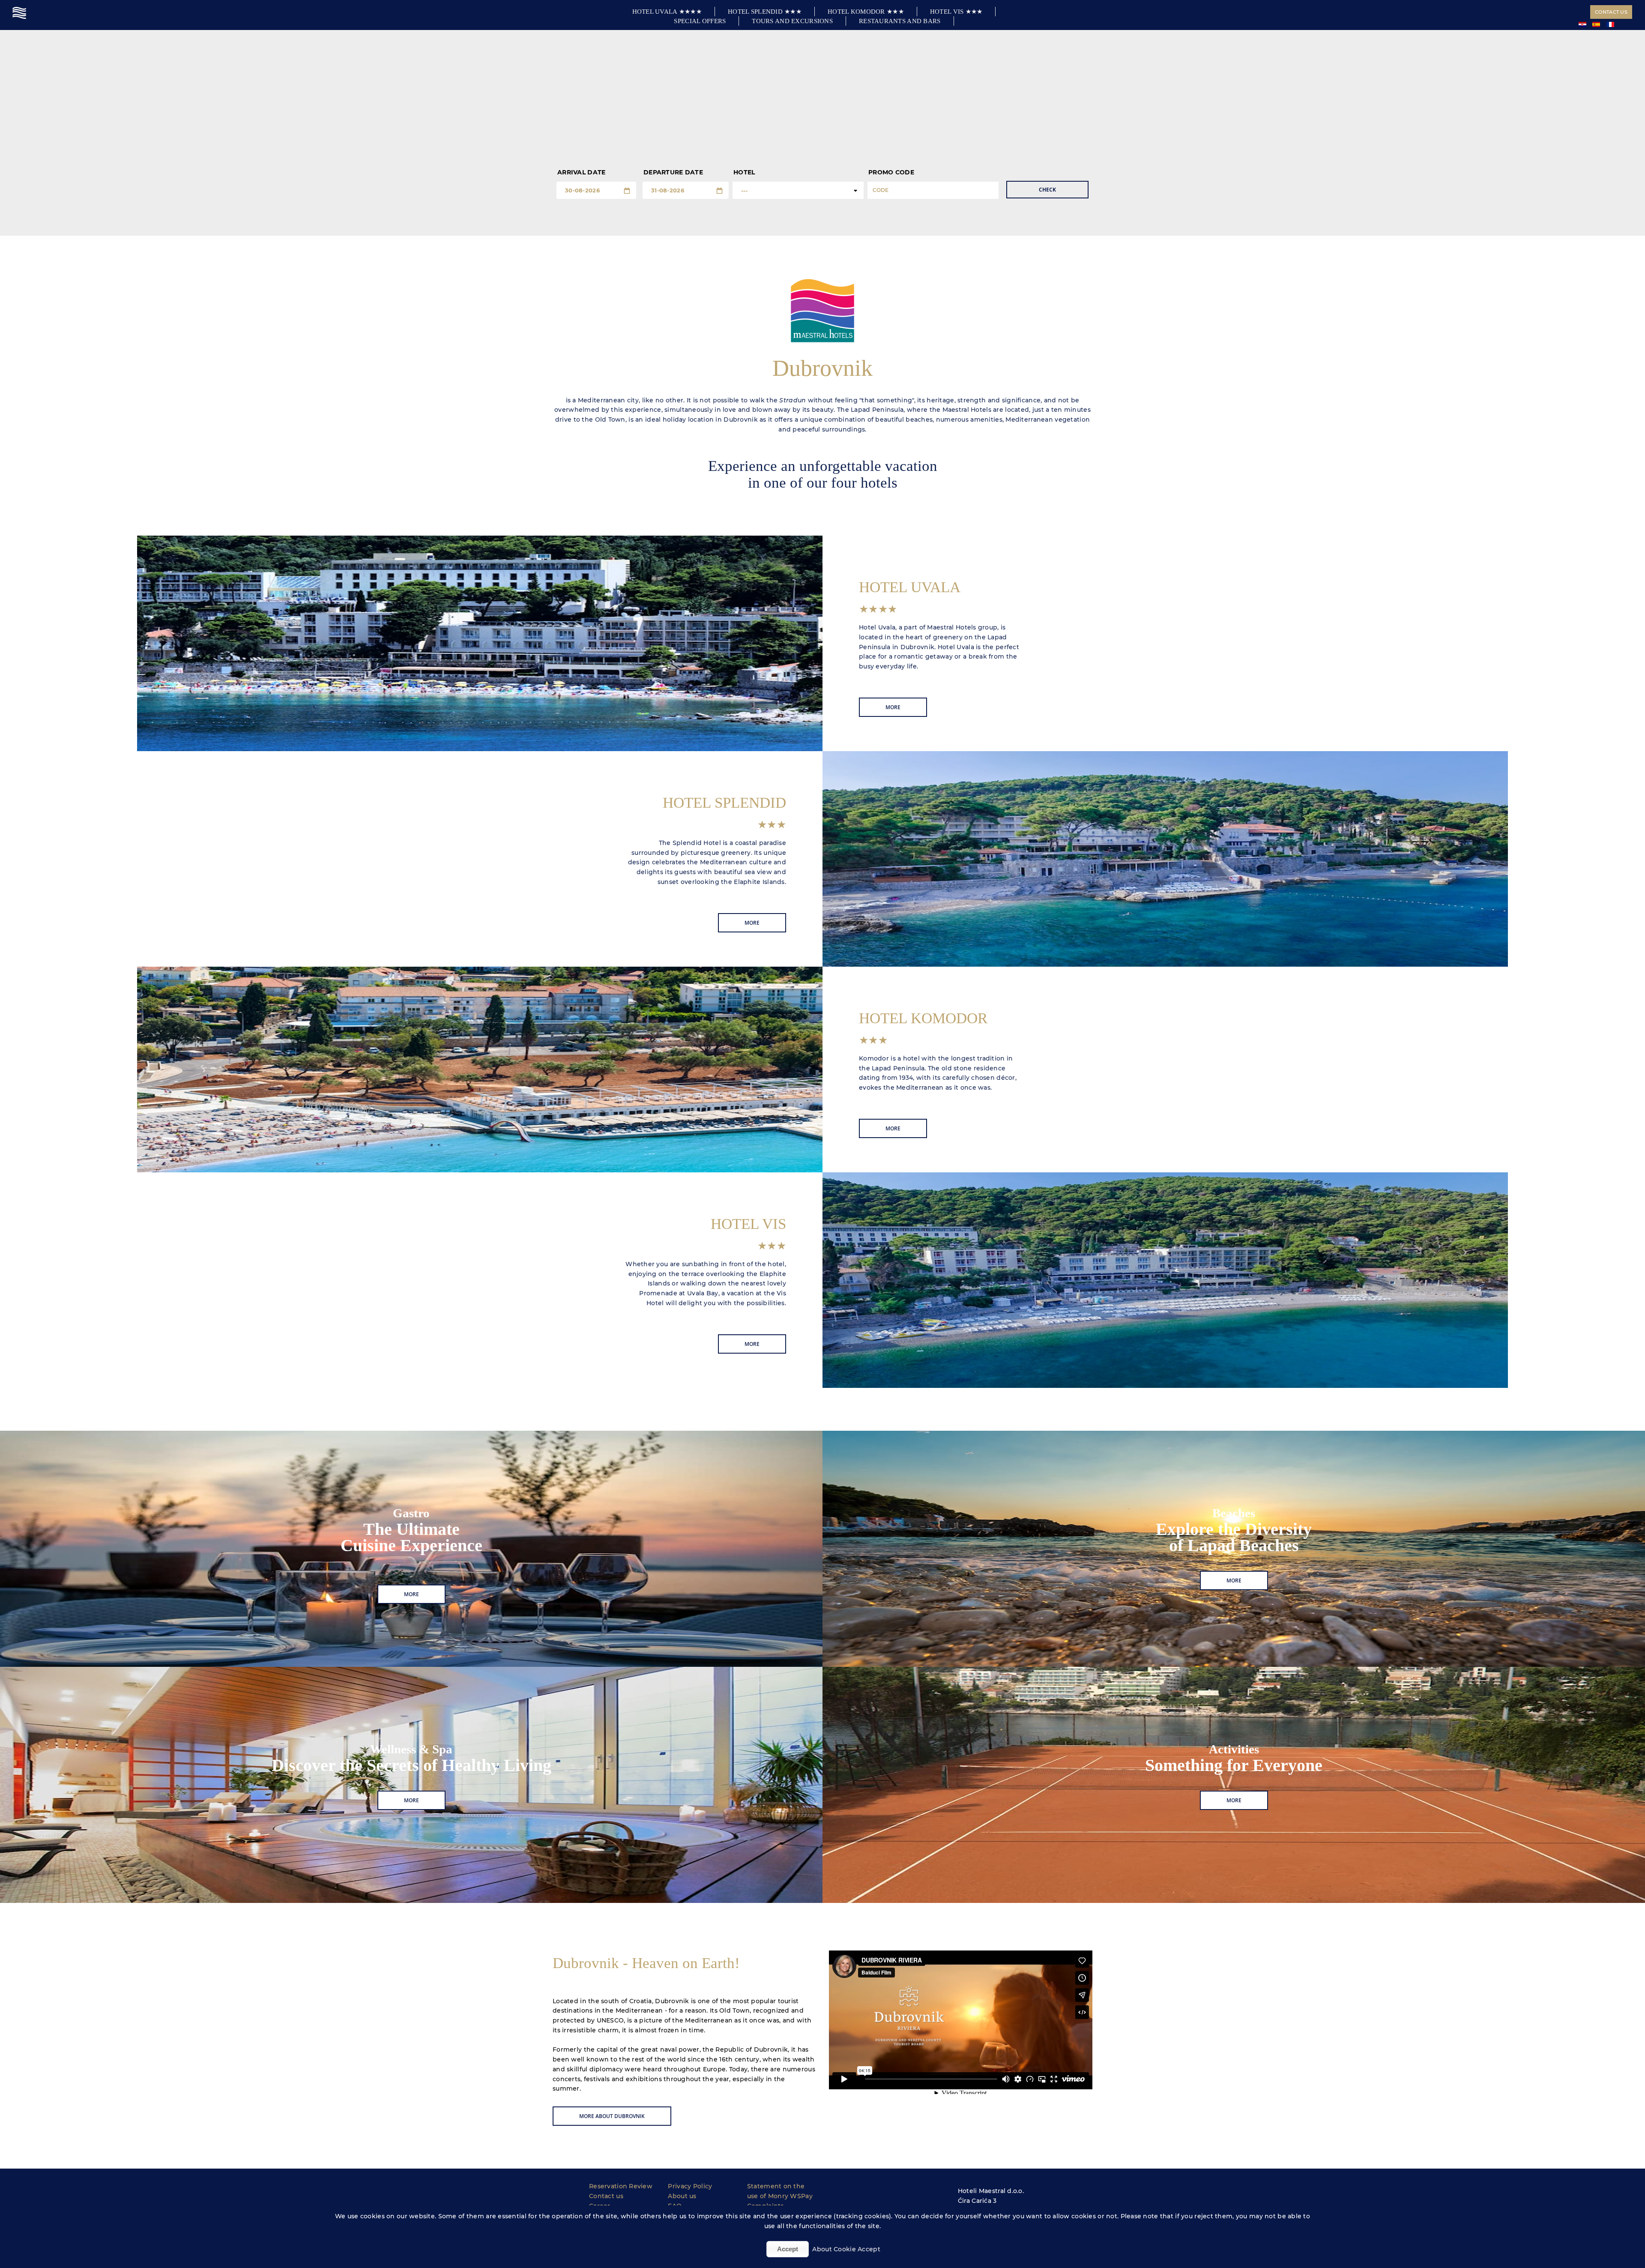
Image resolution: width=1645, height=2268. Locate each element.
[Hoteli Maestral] (20, 13)
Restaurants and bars (900, 21)
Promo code (891, 172)
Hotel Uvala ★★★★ (667, 12)
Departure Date (673, 172)
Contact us (1611, 12)
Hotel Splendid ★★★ (765, 12)
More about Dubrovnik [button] (612, 2116)
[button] (822, 501)
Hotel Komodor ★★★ (866, 12)
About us (682, 2196)
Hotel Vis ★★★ (956, 12)
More (893, 707)
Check (1047, 190)
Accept (788, 2249)
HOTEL (744, 172)
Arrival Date (581, 172)
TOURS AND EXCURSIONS (792, 21)
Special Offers (700, 21)
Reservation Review (621, 2186)
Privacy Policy (690, 2186)
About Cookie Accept (846, 2249)
